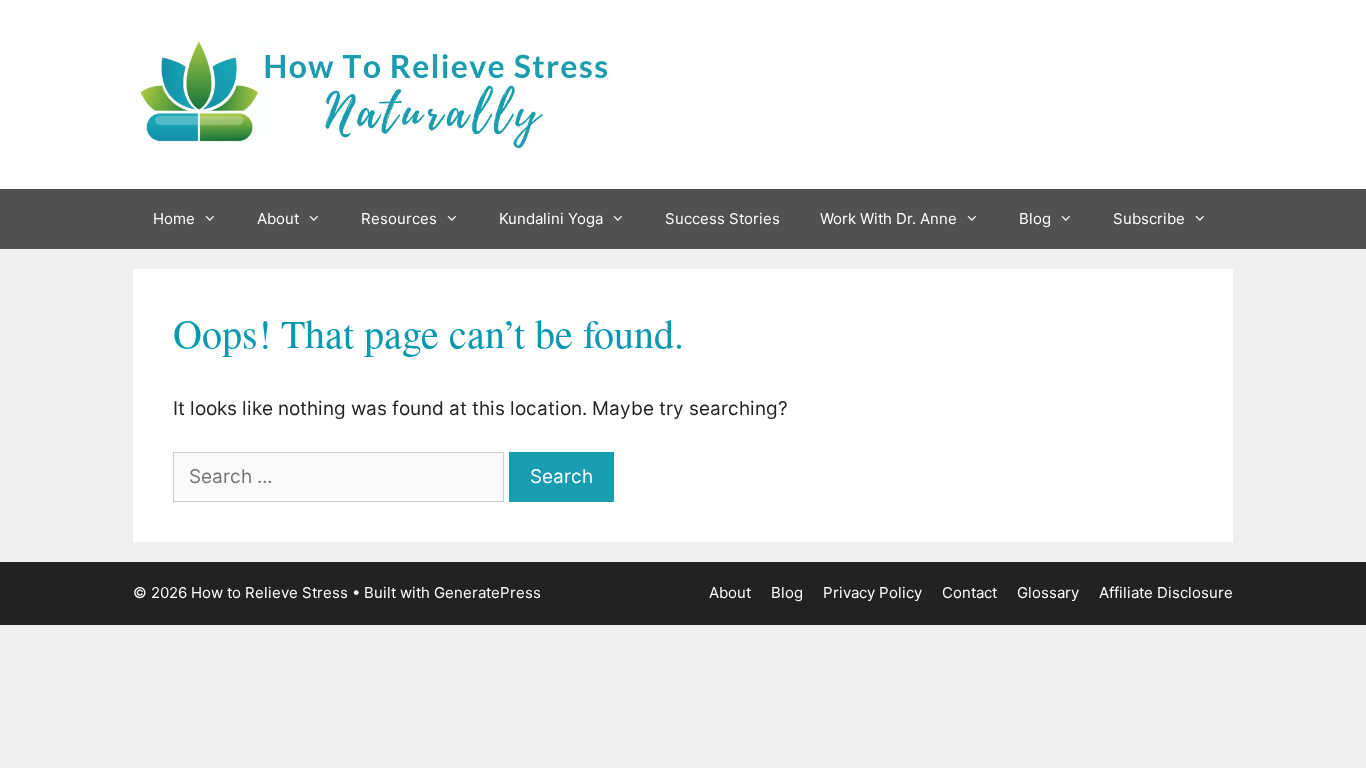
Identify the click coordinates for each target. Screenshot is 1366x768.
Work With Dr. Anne (888, 218)
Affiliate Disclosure (1166, 592)
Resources (399, 218)
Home (174, 218)
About (278, 218)
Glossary (1048, 592)
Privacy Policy (872, 592)
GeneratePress (487, 592)
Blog (1035, 218)
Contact (969, 592)
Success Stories (722, 218)
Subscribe (1149, 218)
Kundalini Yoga (551, 218)
